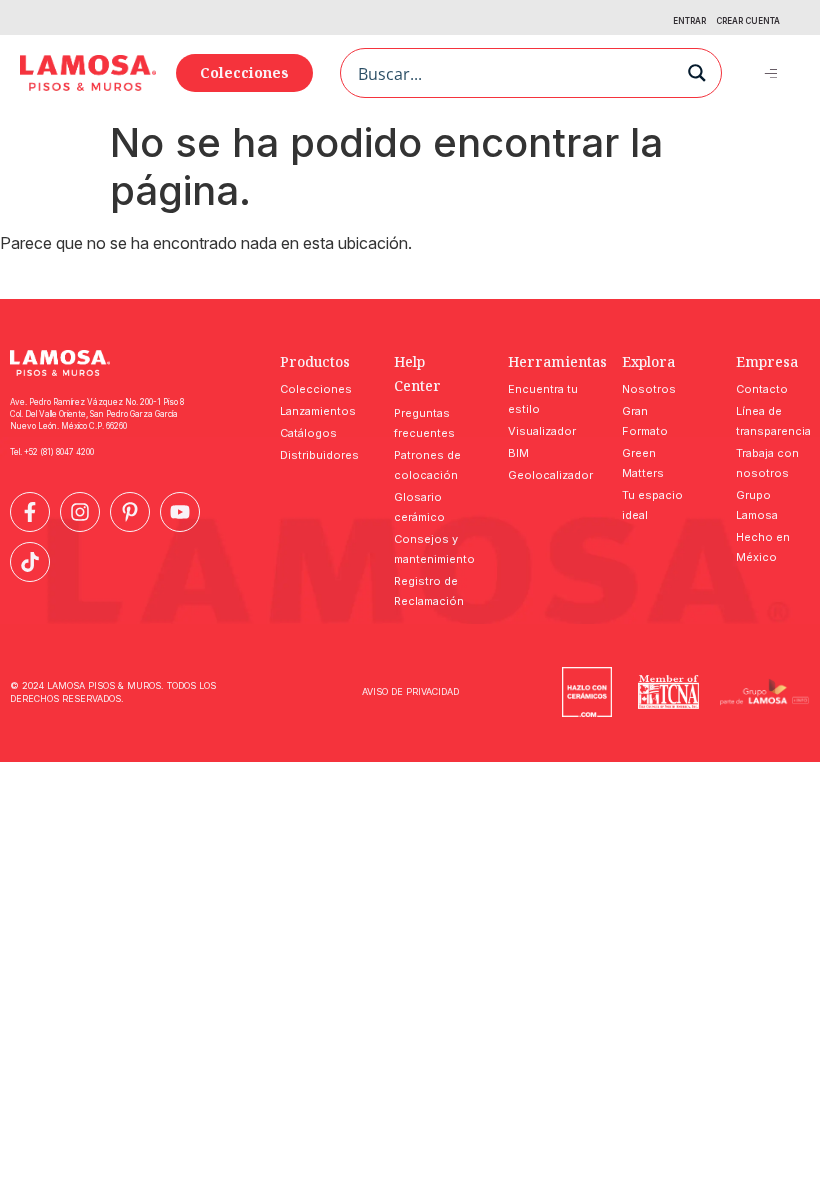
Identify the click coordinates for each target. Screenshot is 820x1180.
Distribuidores (317, 455)
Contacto (762, 389)
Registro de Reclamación (429, 591)
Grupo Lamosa (757, 505)
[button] (771, 72)
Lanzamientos (317, 411)
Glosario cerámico (419, 507)
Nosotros (649, 389)
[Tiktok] (30, 562)
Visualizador (542, 431)
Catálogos (308, 433)
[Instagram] (80, 512)
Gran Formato (645, 421)
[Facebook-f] (30, 512)
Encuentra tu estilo (543, 399)
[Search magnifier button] (697, 73)
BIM (518, 453)
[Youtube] (180, 512)
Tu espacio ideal (652, 505)
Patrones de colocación (427, 465)
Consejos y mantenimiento (431, 549)
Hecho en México (763, 547)
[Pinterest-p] (130, 512)
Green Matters (643, 463)
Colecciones (316, 389)
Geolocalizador (545, 475)
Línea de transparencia (773, 421)
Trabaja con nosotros (767, 463)
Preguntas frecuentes (424, 423)
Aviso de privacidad (410, 691)
